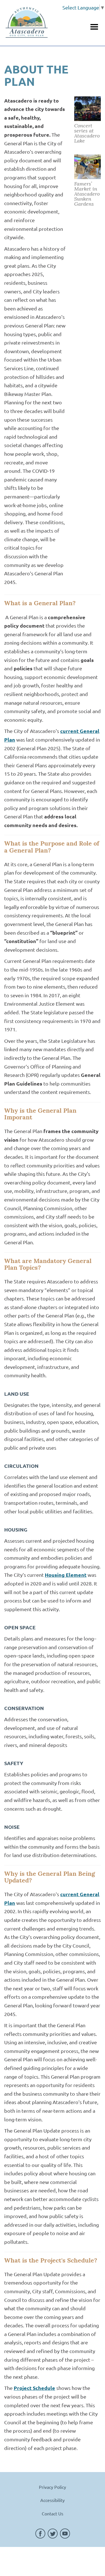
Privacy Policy (53, 2487)
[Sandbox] (27, 23)
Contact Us (53, 2513)
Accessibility (53, 2500)
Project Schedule (34, 2388)
